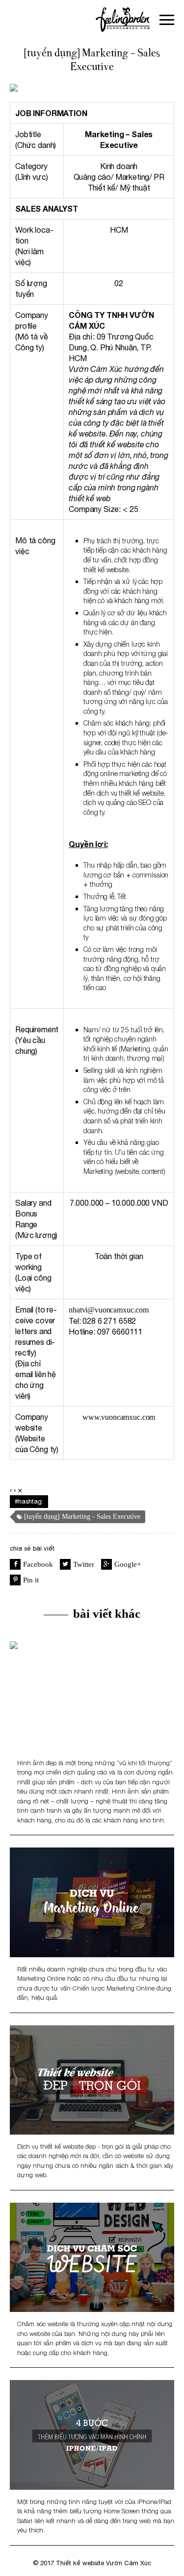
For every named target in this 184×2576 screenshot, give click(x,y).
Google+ (128, 1564)
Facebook (38, 1564)
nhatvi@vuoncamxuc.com (109, 1310)
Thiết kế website (80, 2563)
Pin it (31, 1580)
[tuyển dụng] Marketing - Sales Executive (82, 1517)
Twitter (84, 1564)
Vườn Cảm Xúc (129, 2563)
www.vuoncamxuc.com (119, 1417)
